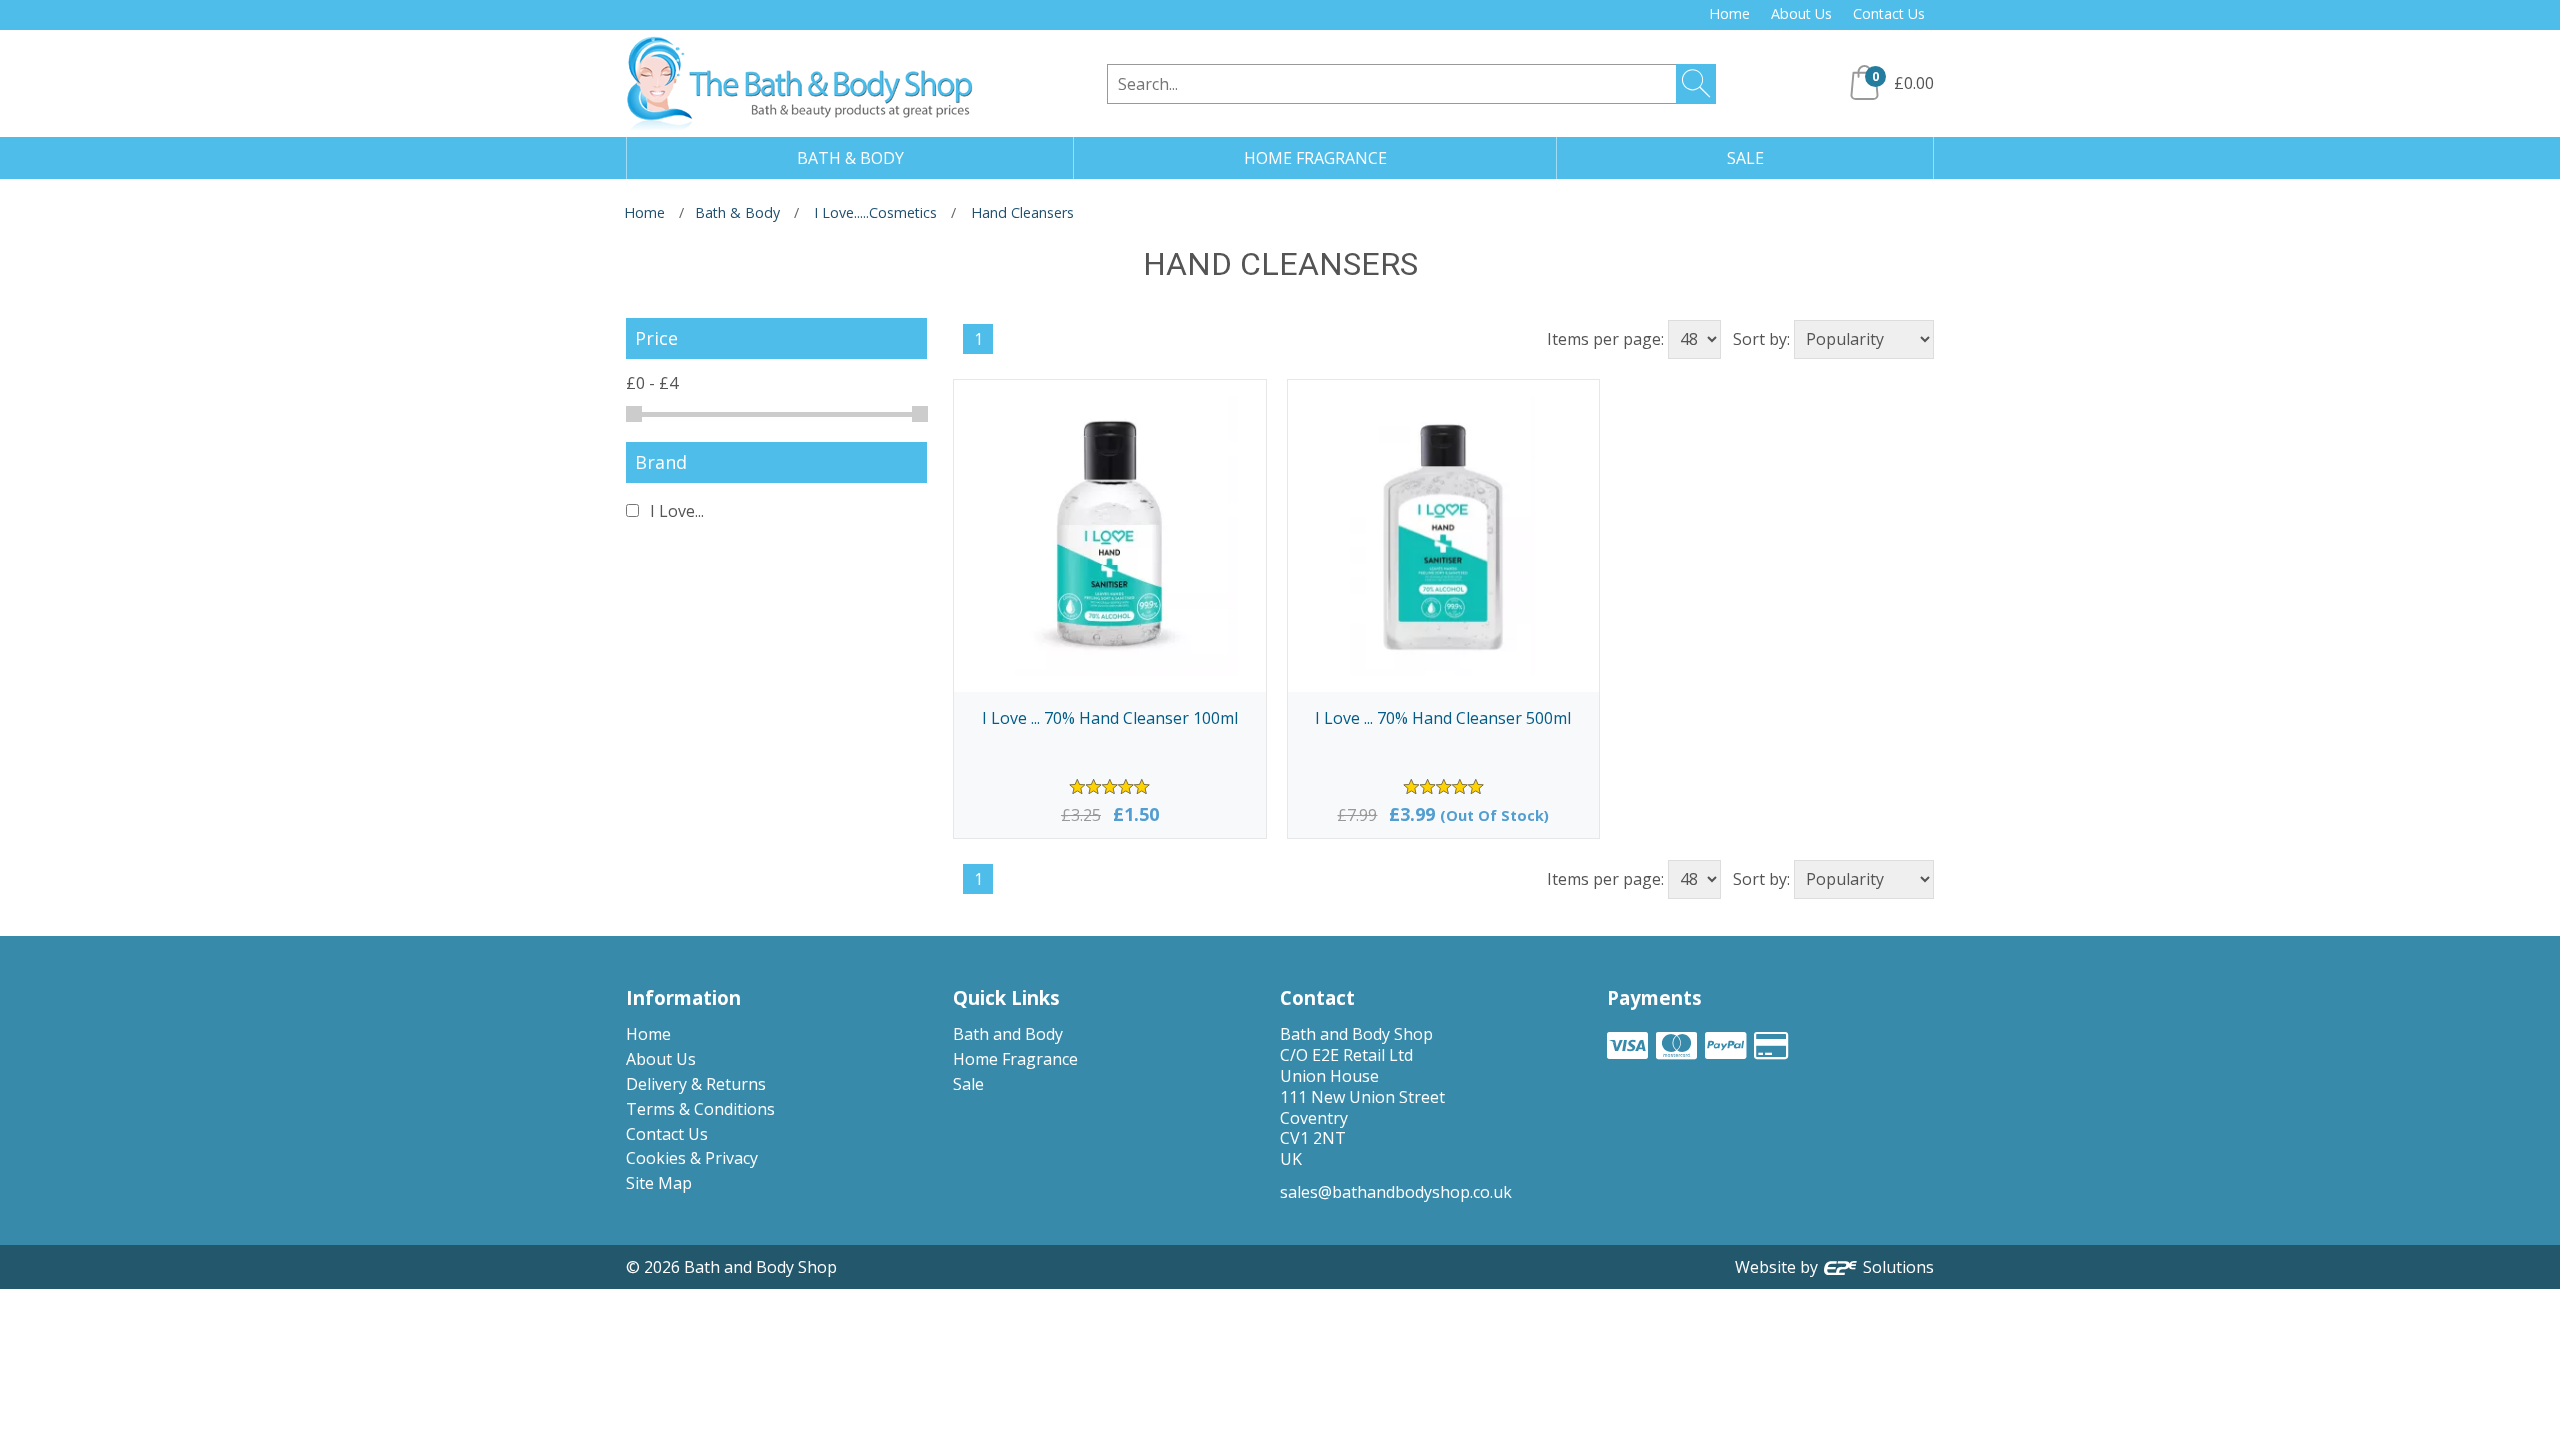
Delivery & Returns (696, 1084)
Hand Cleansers (1022, 212)
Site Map (659, 1183)
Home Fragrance (1015, 1059)
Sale (968, 1084)
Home (1729, 13)
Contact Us (1889, 13)
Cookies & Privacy (692, 1158)
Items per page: (1605, 339)
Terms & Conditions (700, 1109)
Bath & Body (737, 212)
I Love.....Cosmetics (875, 212)
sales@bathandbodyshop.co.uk (1396, 1192)
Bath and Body (1008, 1034)
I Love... (675, 511)
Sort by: (1761, 339)
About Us (1801, 13)
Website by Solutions (1834, 1267)
